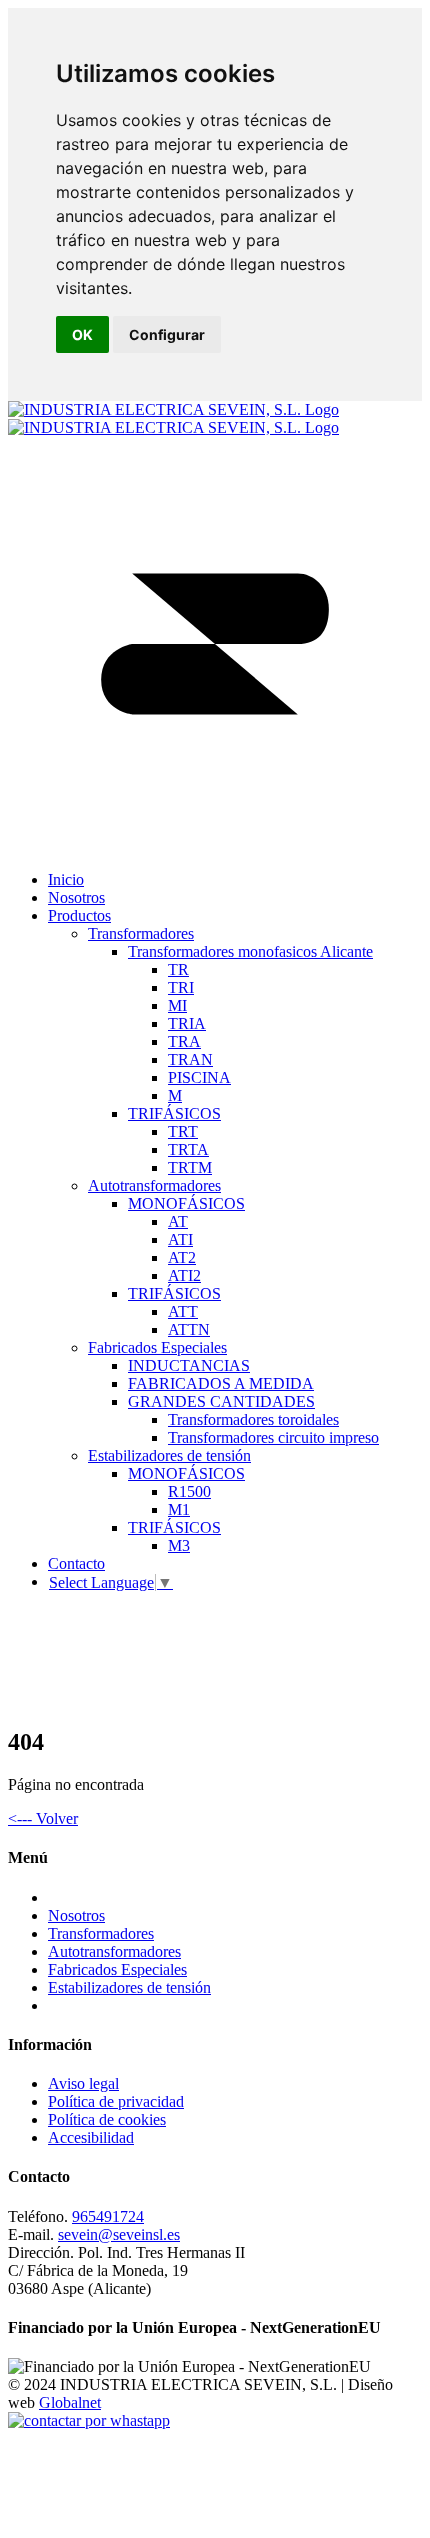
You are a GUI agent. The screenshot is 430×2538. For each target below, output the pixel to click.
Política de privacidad (116, 2101)
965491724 (108, 2216)
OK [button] (82, 334)
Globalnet (70, 2402)
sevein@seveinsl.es (119, 2234)
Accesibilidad (91, 2137)
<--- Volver (43, 1818)
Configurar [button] (167, 334)
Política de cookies (107, 2119)
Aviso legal (83, 2083)
